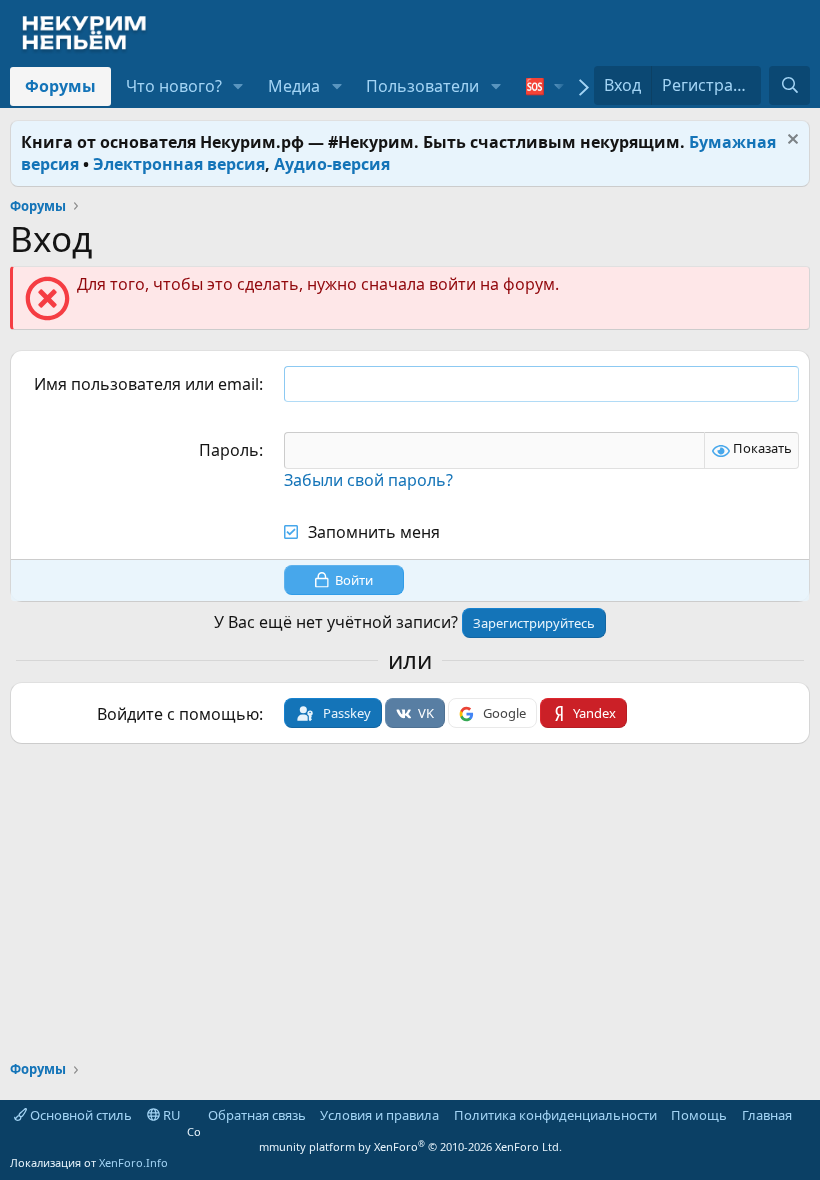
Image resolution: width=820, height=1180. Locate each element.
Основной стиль (79, 1115)
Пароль (229, 450)
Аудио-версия (332, 164)
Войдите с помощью (178, 714)
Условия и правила (379, 1115)
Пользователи (422, 86)
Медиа (294, 86)
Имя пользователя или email (146, 384)
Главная (767, 1115)
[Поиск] (789, 85)
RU (170, 1115)
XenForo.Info (133, 1162)
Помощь (699, 1115)
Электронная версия (179, 164)
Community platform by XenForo (374, 1139)
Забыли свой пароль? (368, 480)
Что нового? (174, 86)
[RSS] (806, 1115)
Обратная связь (257, 1115)
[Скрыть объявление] (790, 141)
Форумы (60, 86)
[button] (238, 86)
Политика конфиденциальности (555, 1115)
